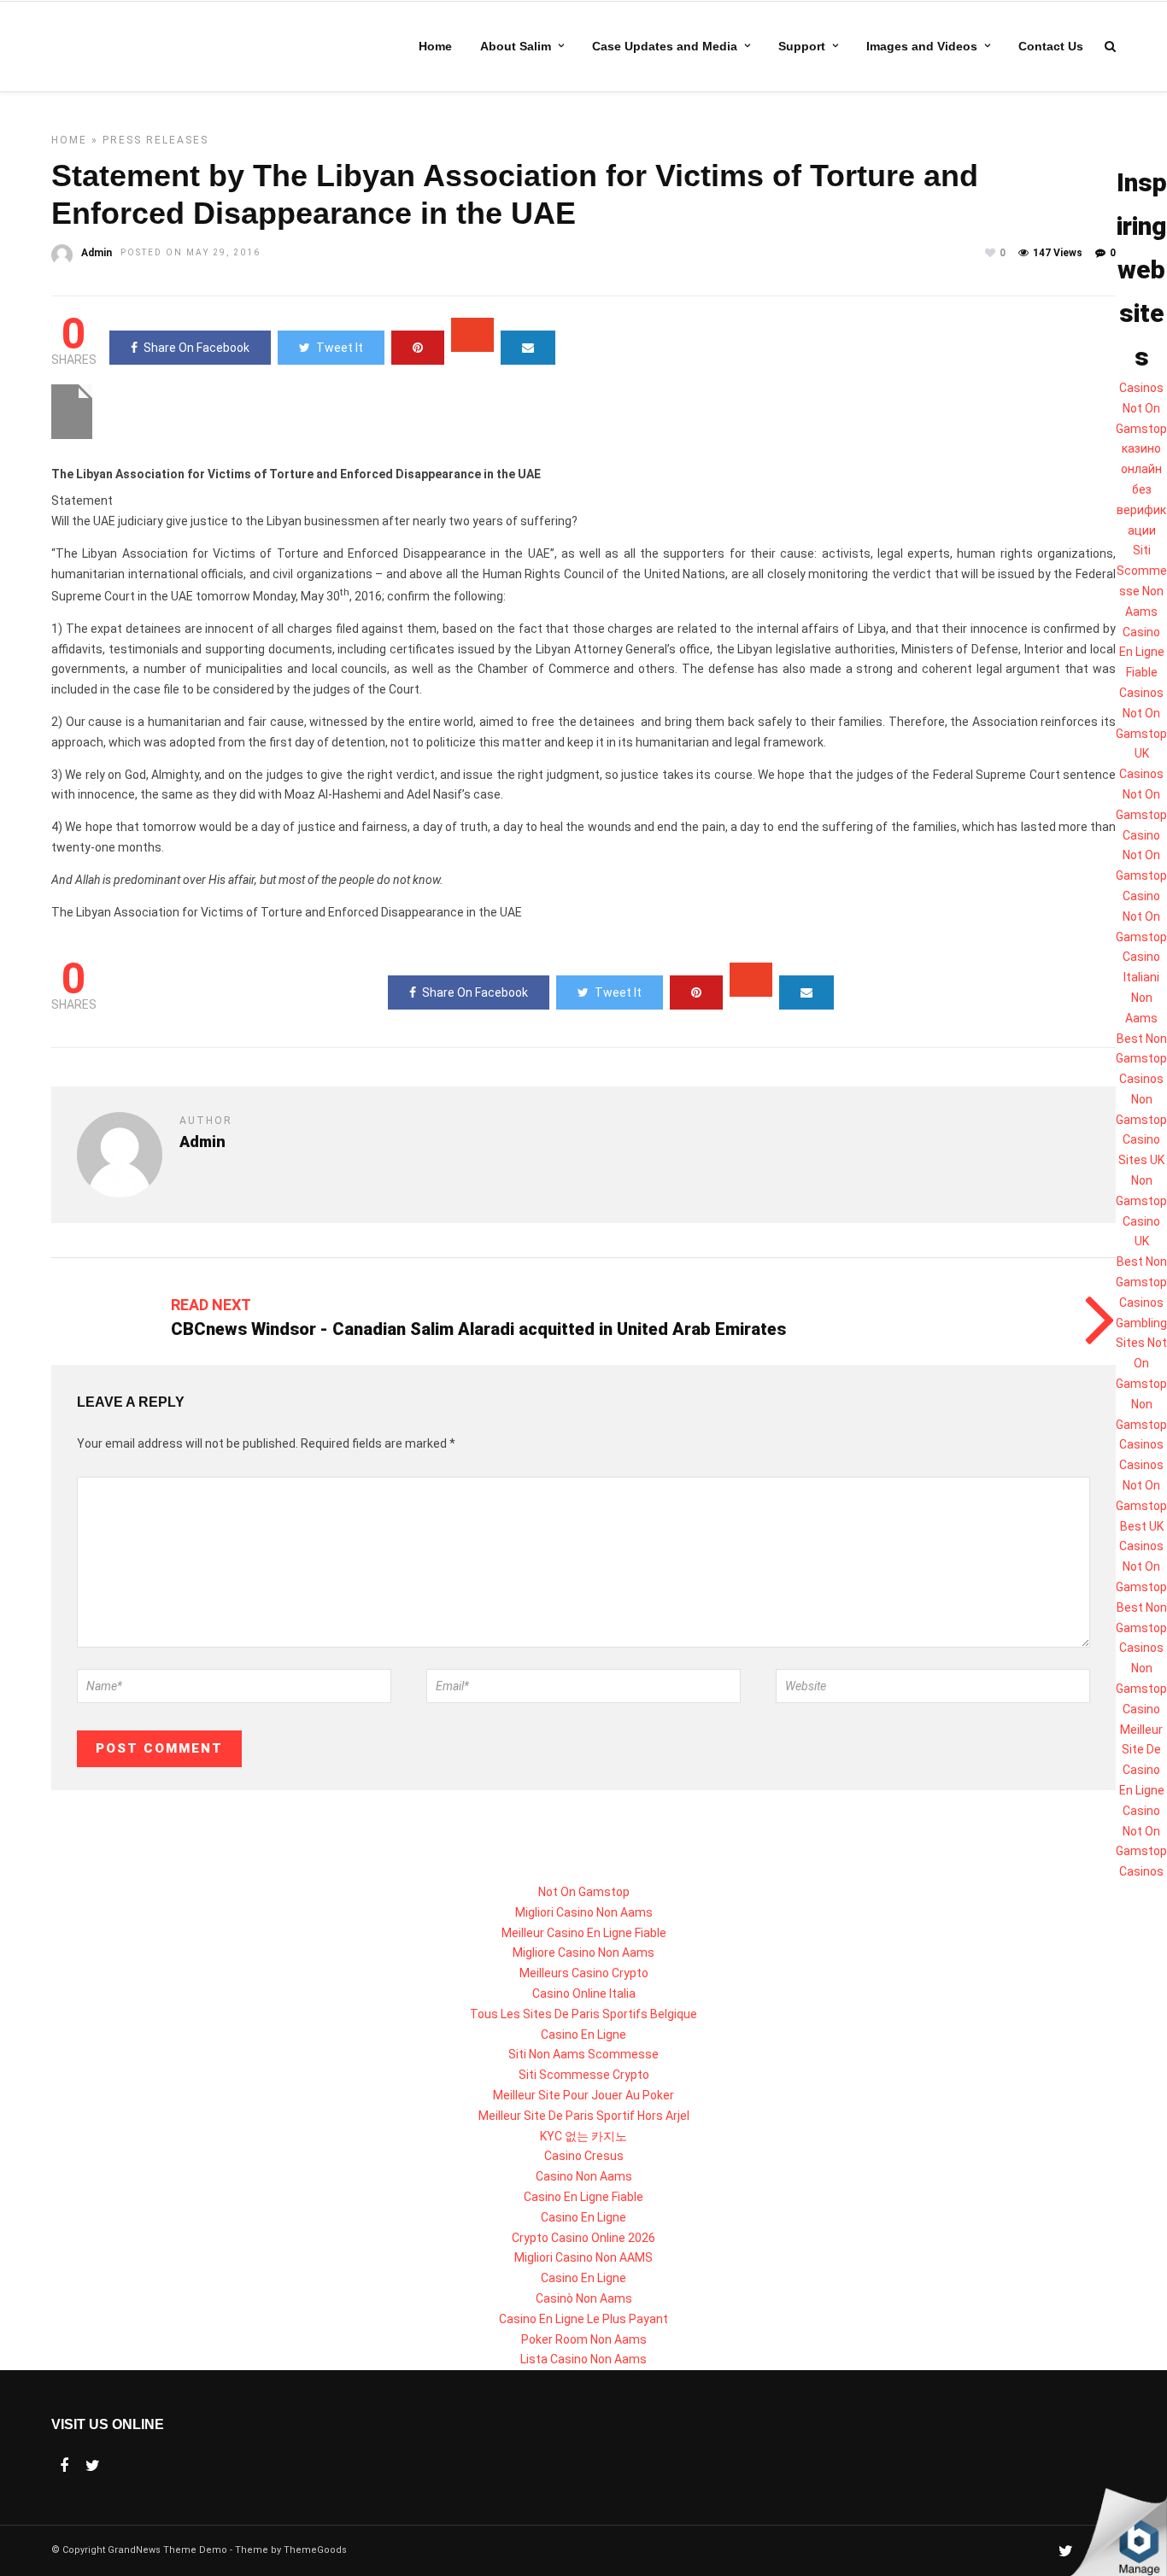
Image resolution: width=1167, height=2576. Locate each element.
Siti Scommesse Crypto (584, 2075)
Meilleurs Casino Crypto (584, 1973)
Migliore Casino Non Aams (583, 1952)
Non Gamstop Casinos (1141, 1425)
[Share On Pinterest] (418, 348)
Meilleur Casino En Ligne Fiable (584, 1933)
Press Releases (155, 140)
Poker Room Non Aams (584, 2339)
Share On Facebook (196, 348)
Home (435, 46)
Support (802, 46)
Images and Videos (922, 46)
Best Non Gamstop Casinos (1141, 1059)
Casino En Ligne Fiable (1142, 653)
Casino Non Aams (584, 2176)
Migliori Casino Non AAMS (583, 2257)
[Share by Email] (528, 348)
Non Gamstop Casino (1141, 1689)
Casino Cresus (584, 2156)
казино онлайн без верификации (1141, 489)
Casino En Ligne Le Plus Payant (583, 2319)
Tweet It (340, 348)
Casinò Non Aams (584, 2298)
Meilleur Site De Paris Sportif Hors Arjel (584, 2116)
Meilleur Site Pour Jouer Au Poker (583, 2095)
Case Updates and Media (665, 46)
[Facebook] (64, 2466)
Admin (97, 253)
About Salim (516, 46)
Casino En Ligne (583, 2034)
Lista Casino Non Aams (583, 2359)
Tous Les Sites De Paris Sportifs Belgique (583, 2014)
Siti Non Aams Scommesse (583, 2054)
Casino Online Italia (584, 1993)
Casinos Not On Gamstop (1141, 408)
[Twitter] (93, 2466)
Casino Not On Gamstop (1141, 856)
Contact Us (1051, 46)
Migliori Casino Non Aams (584, 1912)
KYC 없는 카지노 (583, 2136)
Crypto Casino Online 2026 (583, 2238)
